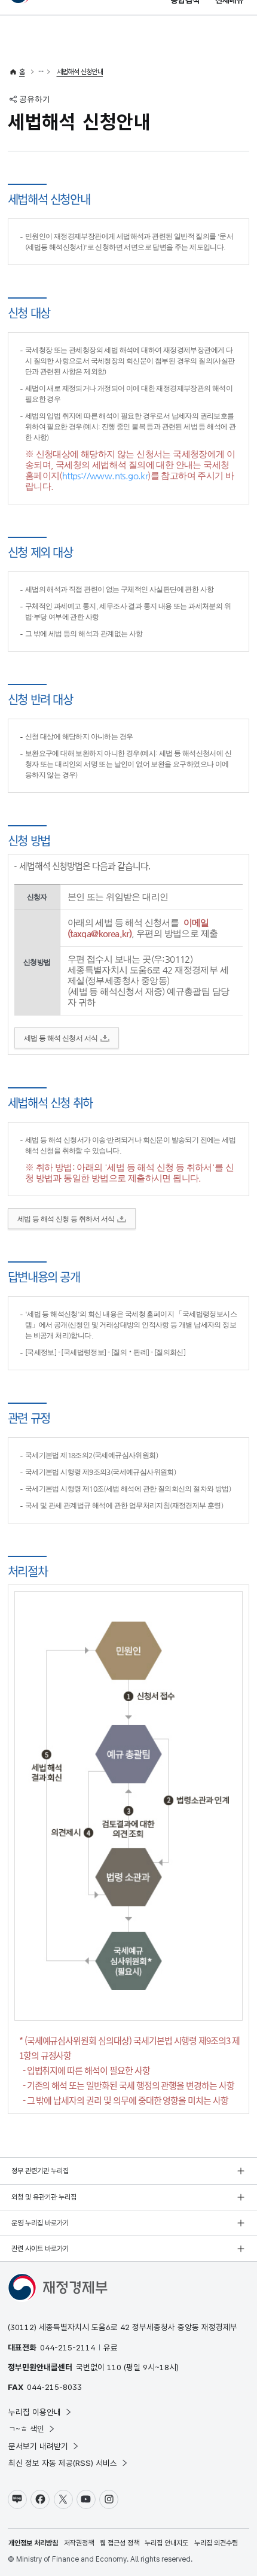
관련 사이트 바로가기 (40, 2249)
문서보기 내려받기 (38, 2446)
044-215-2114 (68, 2347)
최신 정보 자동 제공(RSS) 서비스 (63, 2463)
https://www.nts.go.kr (105, 475)
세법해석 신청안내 (80, 72)
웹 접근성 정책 (120, 2543)
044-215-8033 (54, 2387)
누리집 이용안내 (35, 2412)
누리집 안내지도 (166, 2543)
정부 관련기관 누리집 (40, 2171)
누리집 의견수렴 (216, 2543)
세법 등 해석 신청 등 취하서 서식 (66, 1219)
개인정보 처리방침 (33, 2543)
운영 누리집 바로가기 (40, 2223)
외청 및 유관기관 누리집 (44, 2197)
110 (114, 2367)
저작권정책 (79, 2543)
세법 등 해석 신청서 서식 (61, 1038)
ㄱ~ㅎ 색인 (26, 2429)
